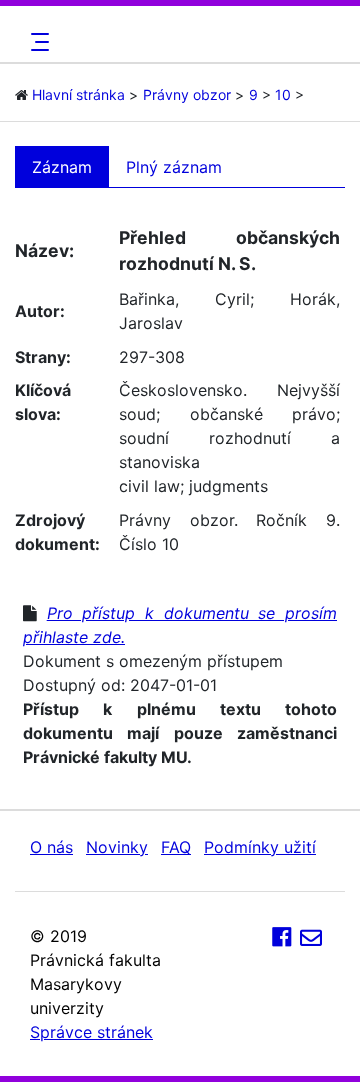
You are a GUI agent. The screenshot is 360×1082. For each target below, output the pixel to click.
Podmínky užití (260, 847)
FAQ (176, 847)
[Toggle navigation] (37, 42)
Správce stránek (91, 1032)
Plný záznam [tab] (174, 167)
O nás (51, 847)
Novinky (117, 847)
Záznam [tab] (62, 167)
